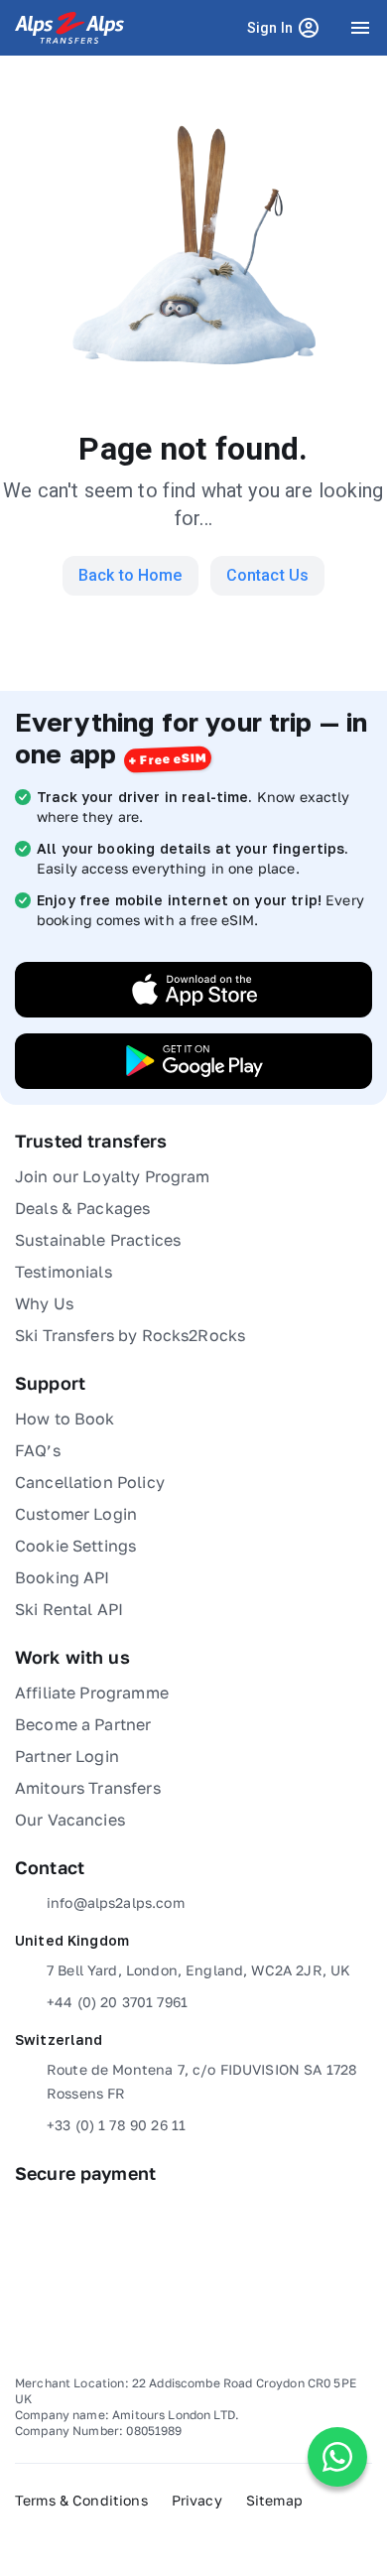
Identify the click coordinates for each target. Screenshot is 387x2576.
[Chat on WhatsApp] (337, 2457)
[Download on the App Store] (193, 990)
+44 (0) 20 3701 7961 (117, 2002)
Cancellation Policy (90, 1482)
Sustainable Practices (98, 1240)
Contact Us (268, 575)
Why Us (44, 1303)
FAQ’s (38, 1450)
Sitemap (274, 2500)
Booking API (63, 1577)
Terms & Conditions (81, 2500)
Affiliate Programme (92, 1693)
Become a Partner (83, 1724)
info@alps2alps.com (116, 1902)
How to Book (65, 1419)
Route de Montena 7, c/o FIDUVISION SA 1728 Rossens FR (202, 2081)
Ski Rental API (69, 1609)
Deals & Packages (82, 1208)
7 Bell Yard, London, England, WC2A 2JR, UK (198, 1970)
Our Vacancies (70, 1820)
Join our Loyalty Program (113, 1176)
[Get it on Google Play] (193, 1061)
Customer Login (76, 1514)
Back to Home (130, 575)
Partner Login (67, 1756)
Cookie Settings (75, 1546)
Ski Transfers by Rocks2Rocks (130, 1335)
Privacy (197, 2500)
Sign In (287, 32)
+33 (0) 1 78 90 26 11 (116, 2125)
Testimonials (64, 1272)
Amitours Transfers (88, 1788)
